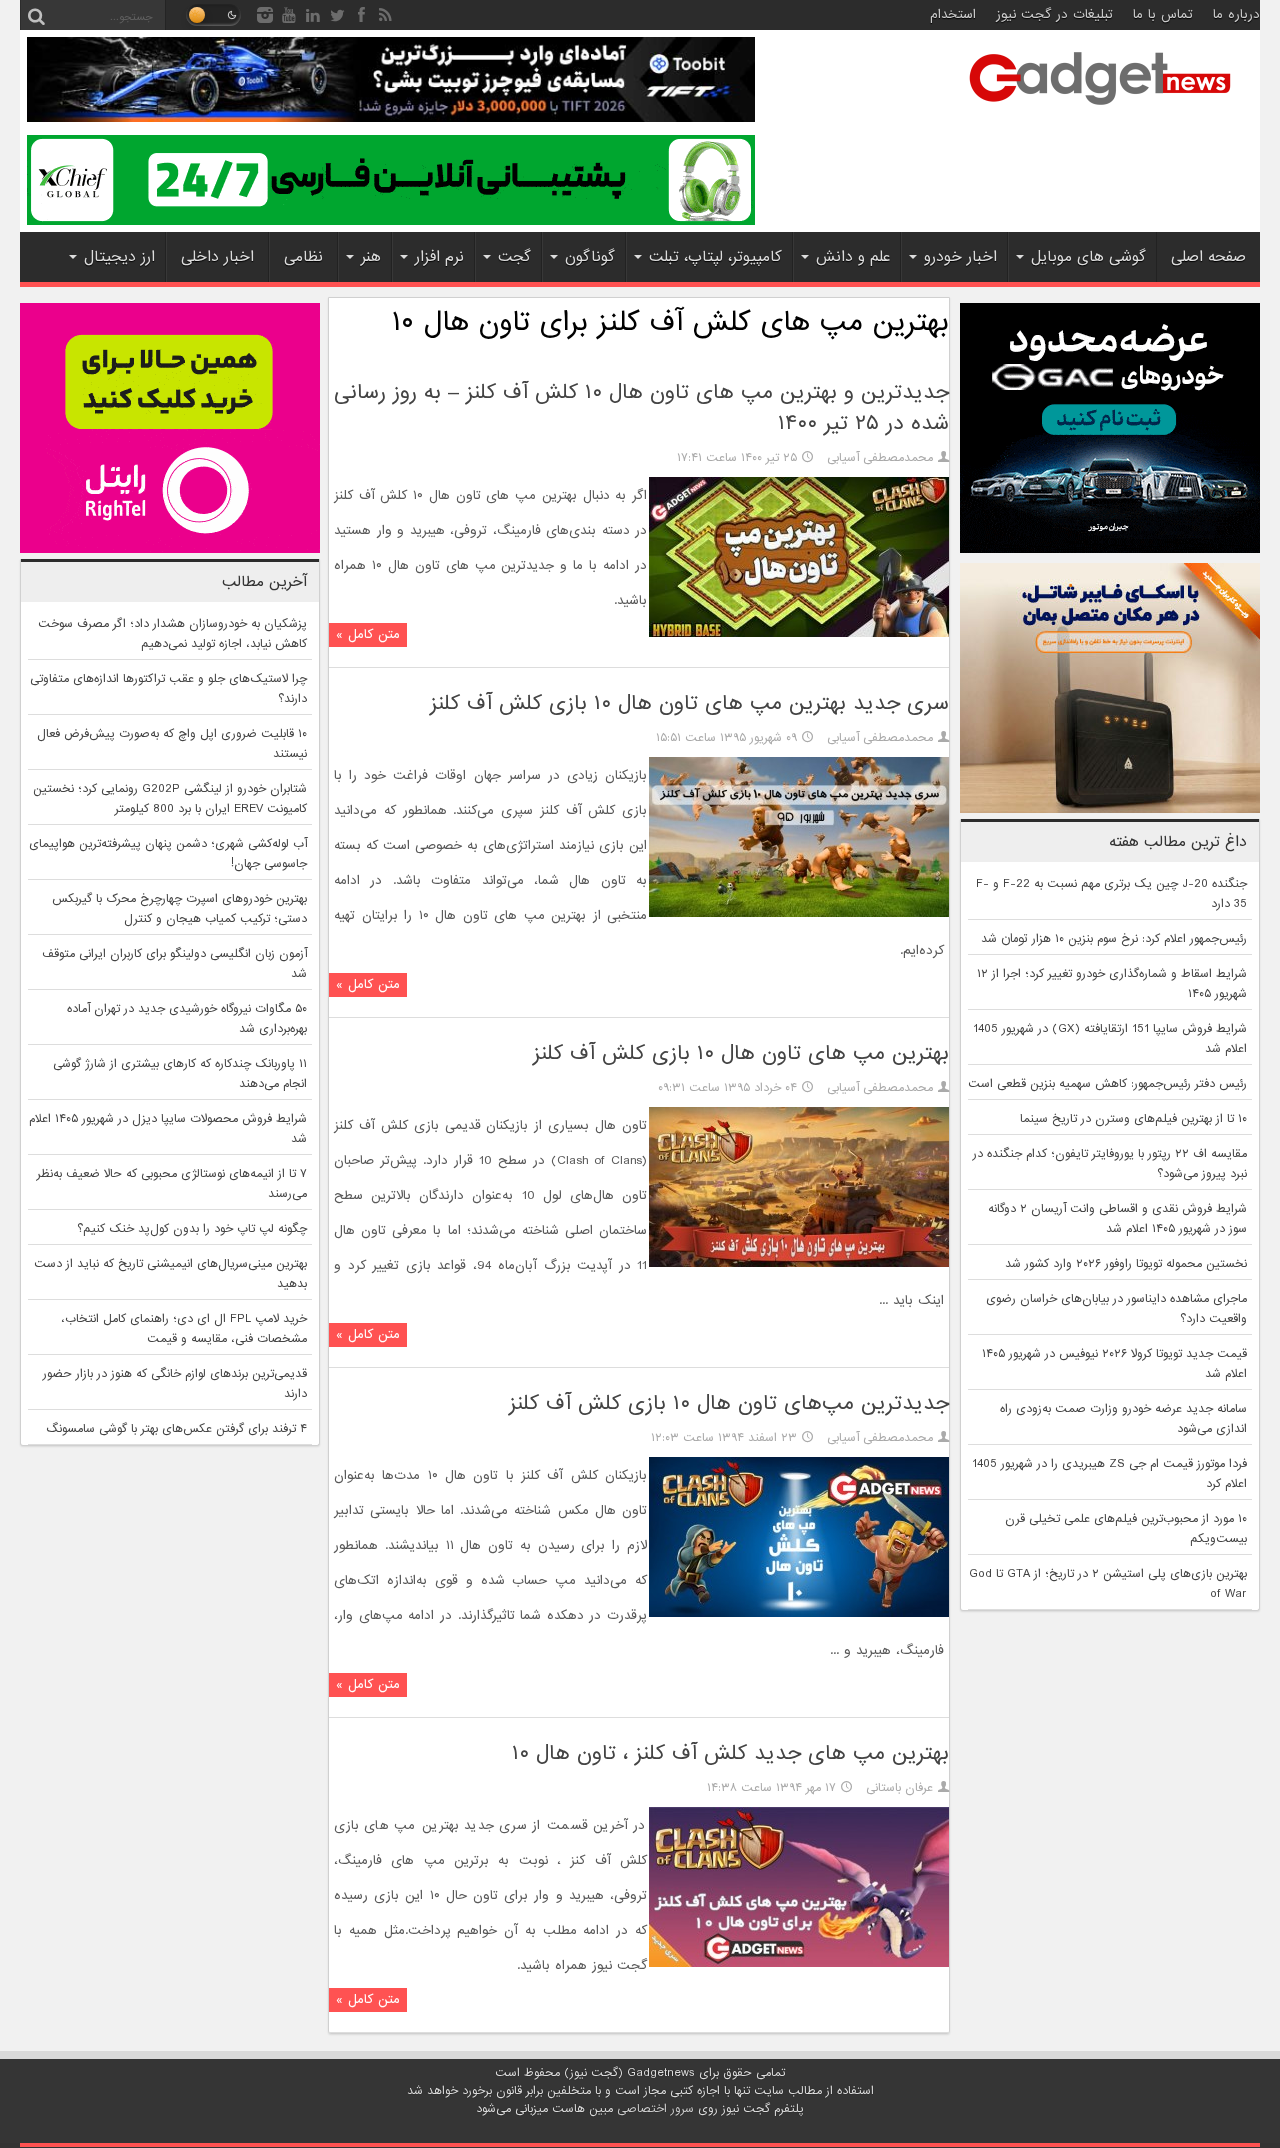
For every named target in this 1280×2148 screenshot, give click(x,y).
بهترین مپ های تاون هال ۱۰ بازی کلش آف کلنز (741, 1053)
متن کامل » (368, 634)
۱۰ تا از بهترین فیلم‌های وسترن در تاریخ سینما (1133, 1119)
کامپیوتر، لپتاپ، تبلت (715, 257)
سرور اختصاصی (655, 2109)
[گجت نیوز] (1100, 111)
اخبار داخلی (217, 257)
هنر (371, 257)
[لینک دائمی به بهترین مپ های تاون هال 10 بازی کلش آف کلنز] (799, 1264)
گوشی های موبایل (1088, 257)
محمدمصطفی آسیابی (880, 458)
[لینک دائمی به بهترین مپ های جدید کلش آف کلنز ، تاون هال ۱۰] (799, 1964)
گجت (514, 257)
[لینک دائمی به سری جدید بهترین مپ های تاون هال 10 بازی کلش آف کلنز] (799, 914)
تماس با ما (1163, 14)
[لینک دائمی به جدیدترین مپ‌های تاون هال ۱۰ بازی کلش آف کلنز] (799, 1614)
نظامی (303, 257)
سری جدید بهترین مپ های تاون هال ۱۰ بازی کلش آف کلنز (689, 703)
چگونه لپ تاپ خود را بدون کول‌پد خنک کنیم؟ (192, 1229)
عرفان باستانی (899, 1788)
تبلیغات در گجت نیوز (1054, 14)
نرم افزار (439, 257)
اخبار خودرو (960, 257)
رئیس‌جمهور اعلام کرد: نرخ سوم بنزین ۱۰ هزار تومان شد (1114, 939)
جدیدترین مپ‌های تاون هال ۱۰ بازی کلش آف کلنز (729, 1403)
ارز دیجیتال (119, 257)
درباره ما (1236, 14)
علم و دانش (853, 257)
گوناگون (590, 257)
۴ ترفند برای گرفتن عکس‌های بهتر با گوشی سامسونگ (176, 1429)
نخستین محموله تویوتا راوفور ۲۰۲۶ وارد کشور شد (1126, 1264)
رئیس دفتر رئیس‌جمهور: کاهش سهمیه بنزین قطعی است (1107, 1084)
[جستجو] (36, 15)
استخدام (953, 14)
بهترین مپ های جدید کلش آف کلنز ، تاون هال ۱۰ (730, 1753)
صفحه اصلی (1208, 257)
